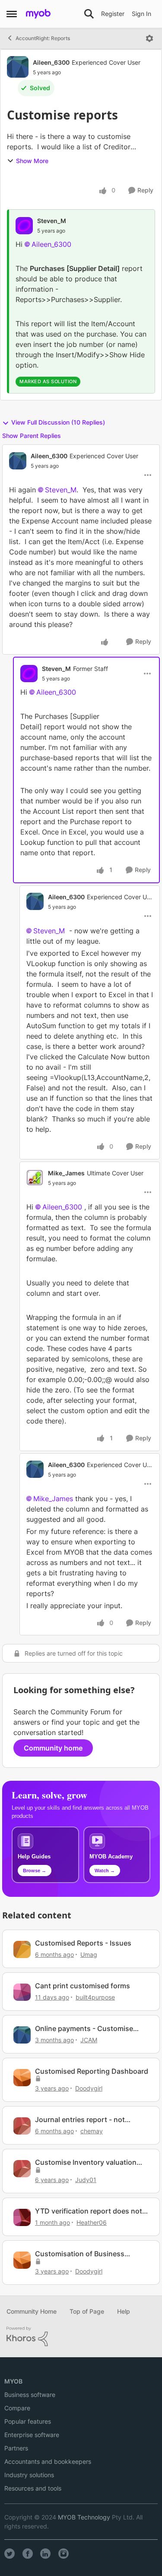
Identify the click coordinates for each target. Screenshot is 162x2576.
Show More (32, 161)
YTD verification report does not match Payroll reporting (89, 2211)
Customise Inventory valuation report (86, 2162)
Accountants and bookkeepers (48, 2461)
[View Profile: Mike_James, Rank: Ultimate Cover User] (35, 1178)
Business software (30, 2395)
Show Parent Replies (32, 436)
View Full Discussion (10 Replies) (58, 422)
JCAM (89, 2040)
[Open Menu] (149, 38)
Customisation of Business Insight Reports (80, 2254)
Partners (16, 2448)
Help (124, 2311)
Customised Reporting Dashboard (92, 2071)
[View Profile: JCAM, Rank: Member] (22, 2035)
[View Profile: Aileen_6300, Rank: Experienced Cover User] (18, 67)
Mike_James (66, 1173)
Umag (89, 1954)
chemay (92, 2131)
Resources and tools (33, 2488)
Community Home (32, 2311)
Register (113, 14)
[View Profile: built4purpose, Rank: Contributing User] (22, 1992)
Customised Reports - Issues (83, 1943)
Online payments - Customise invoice (84, 2029)
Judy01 (86, 2180)
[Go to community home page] (38, 14)
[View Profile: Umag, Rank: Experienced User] (22, 1949)
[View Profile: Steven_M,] (24, 226)
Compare (17, 2408)
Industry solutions (29, 2475)
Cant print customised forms (83, 1986)
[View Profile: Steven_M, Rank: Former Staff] (29, 674)
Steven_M (52, 221)
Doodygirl (89, 2088)
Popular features (28, 2421)
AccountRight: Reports (43, 38)
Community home (53, 1748)
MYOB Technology (84, 2517)
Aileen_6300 (51, 62)
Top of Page (87, 2311)
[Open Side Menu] (12, 14)
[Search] (89, 14)
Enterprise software (32, 2435)
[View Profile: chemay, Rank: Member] (22, 2126)
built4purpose (95, 1997)
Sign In (141, 14)
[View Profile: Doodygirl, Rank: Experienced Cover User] (22, 2078)
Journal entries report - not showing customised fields (80, 2120)
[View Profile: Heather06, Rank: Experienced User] (22, 2217)
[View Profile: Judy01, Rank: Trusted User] (22, 2169)
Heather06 (92, 2222)
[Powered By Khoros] (81, 2337)
